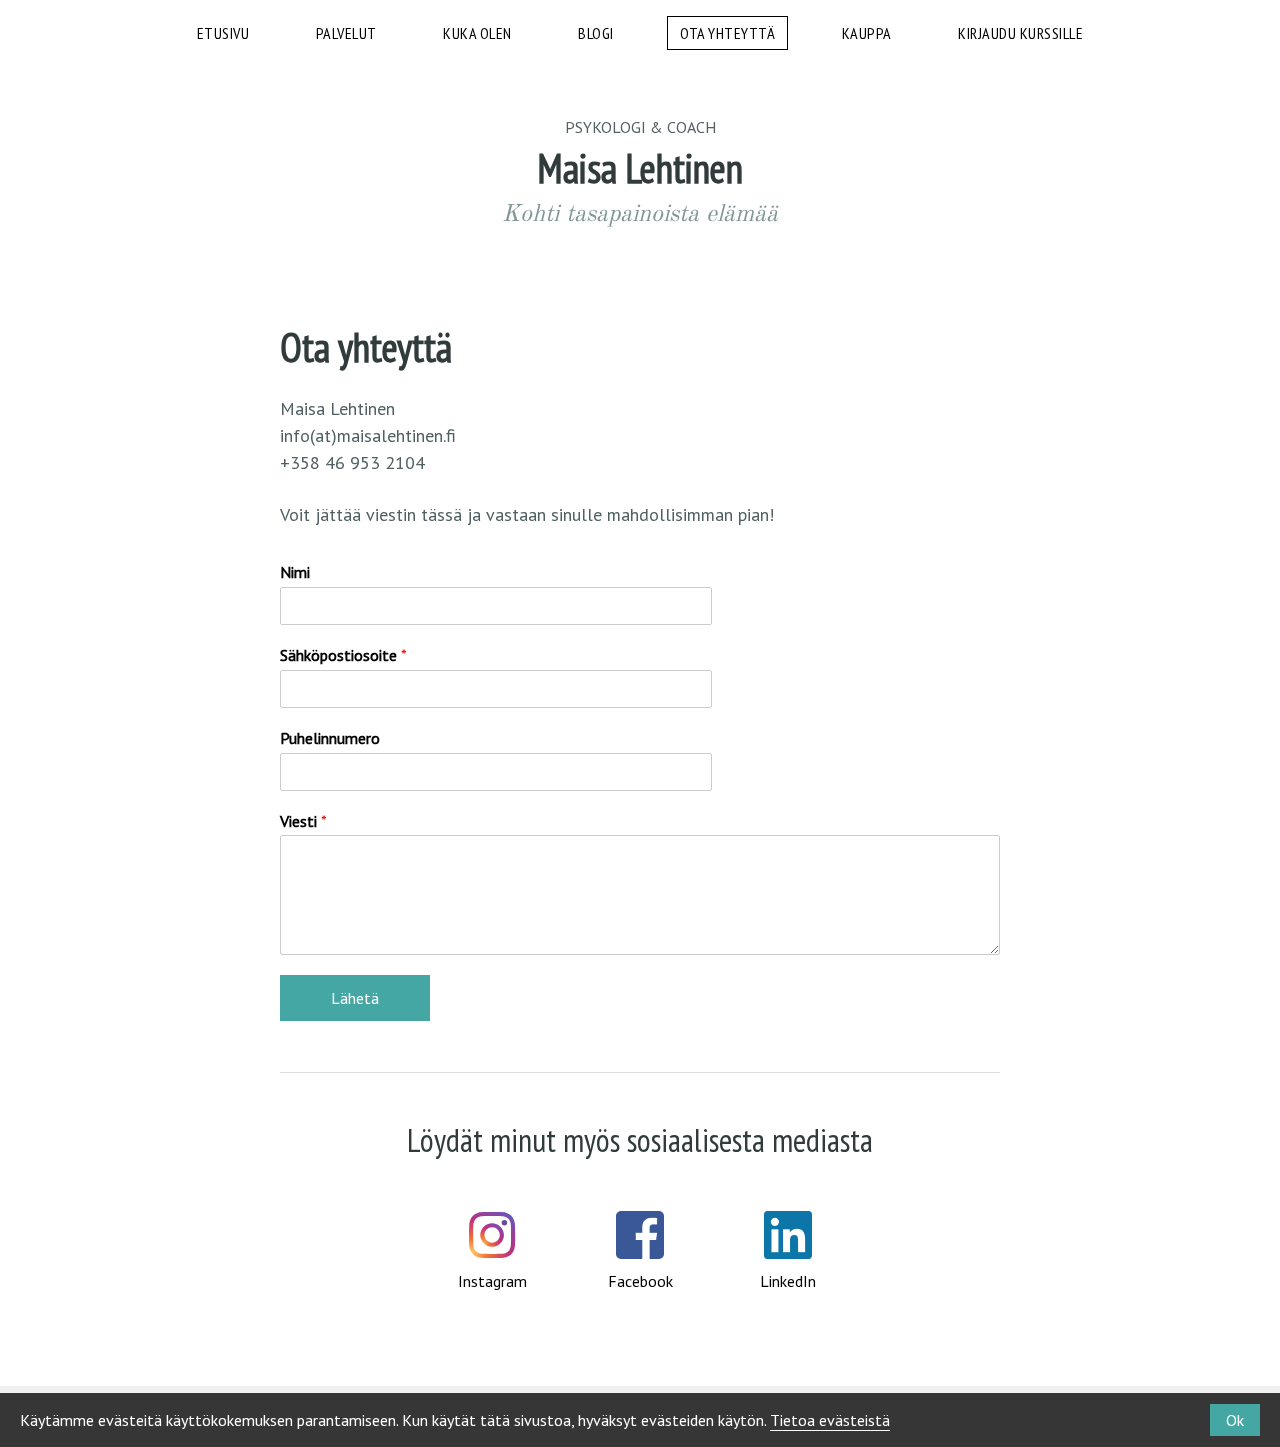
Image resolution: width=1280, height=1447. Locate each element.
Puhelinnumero (330, 738)
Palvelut (346, 33)
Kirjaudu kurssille (1020, 33)
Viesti (303, 821)
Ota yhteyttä (727, 33)
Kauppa (867, 33)
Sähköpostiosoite (343, 655)
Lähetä (355, 998)
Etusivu (223, 33)
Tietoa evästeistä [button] (830, 1420)
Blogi (596, 33)
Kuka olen (477, 33)
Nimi (295, 572)
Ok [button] (1235, 1420)
